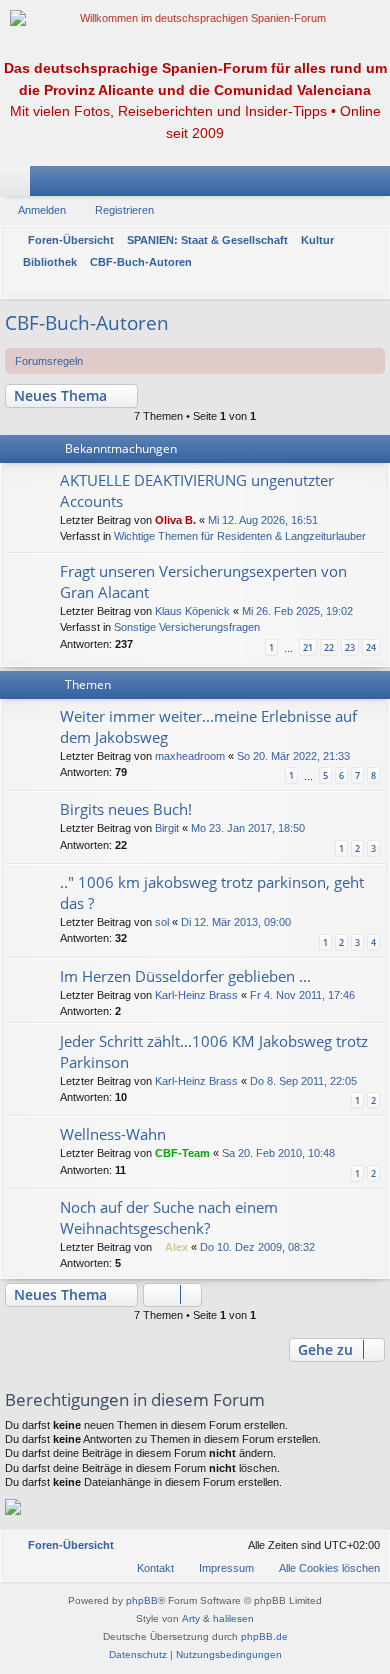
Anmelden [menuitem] (349, 185)
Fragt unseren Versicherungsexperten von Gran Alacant (203, 581)
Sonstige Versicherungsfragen (187, 627)
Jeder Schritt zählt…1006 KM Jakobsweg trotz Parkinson (214, 1051)
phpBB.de (264, 1636)
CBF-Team (182, 1153)
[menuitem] (320, 1568)
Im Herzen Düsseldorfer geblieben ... (185, 976)
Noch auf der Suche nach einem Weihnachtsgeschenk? (169, 1217)
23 (350, 647)
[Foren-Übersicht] (195, 18)
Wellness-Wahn (113, 1134)
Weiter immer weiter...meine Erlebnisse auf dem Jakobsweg (208, 726)
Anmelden (42, 210)
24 (371, 647)
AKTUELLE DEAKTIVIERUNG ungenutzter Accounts (197, 490)
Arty (191, 1618)
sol (162, 922)
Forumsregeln (49, 361)
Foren (19, 185)
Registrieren (124, 210)
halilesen (233, 1618)
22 (329, 647)
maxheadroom (190, 756)
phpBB (142, 1600)
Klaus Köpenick (192, 611)
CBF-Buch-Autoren (87, 323)
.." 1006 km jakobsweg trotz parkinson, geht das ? (212, 892)
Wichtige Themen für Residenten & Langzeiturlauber (240, 536)
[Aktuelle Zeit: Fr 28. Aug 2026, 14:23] (370, 285)
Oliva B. (175, 520)
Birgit (167, 828)
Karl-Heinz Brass (196, 995)
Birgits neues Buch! (126, 809)
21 (308, 647)
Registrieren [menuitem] (379, 185)
